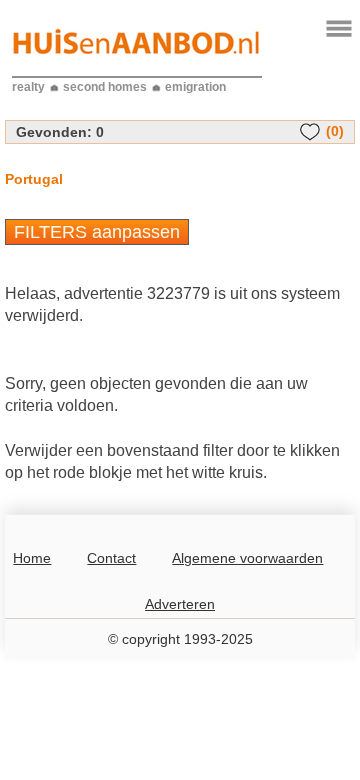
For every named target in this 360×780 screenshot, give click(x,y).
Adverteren (180, 604)
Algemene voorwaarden (247, 558)
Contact (111, 558)
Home (32, 558)
